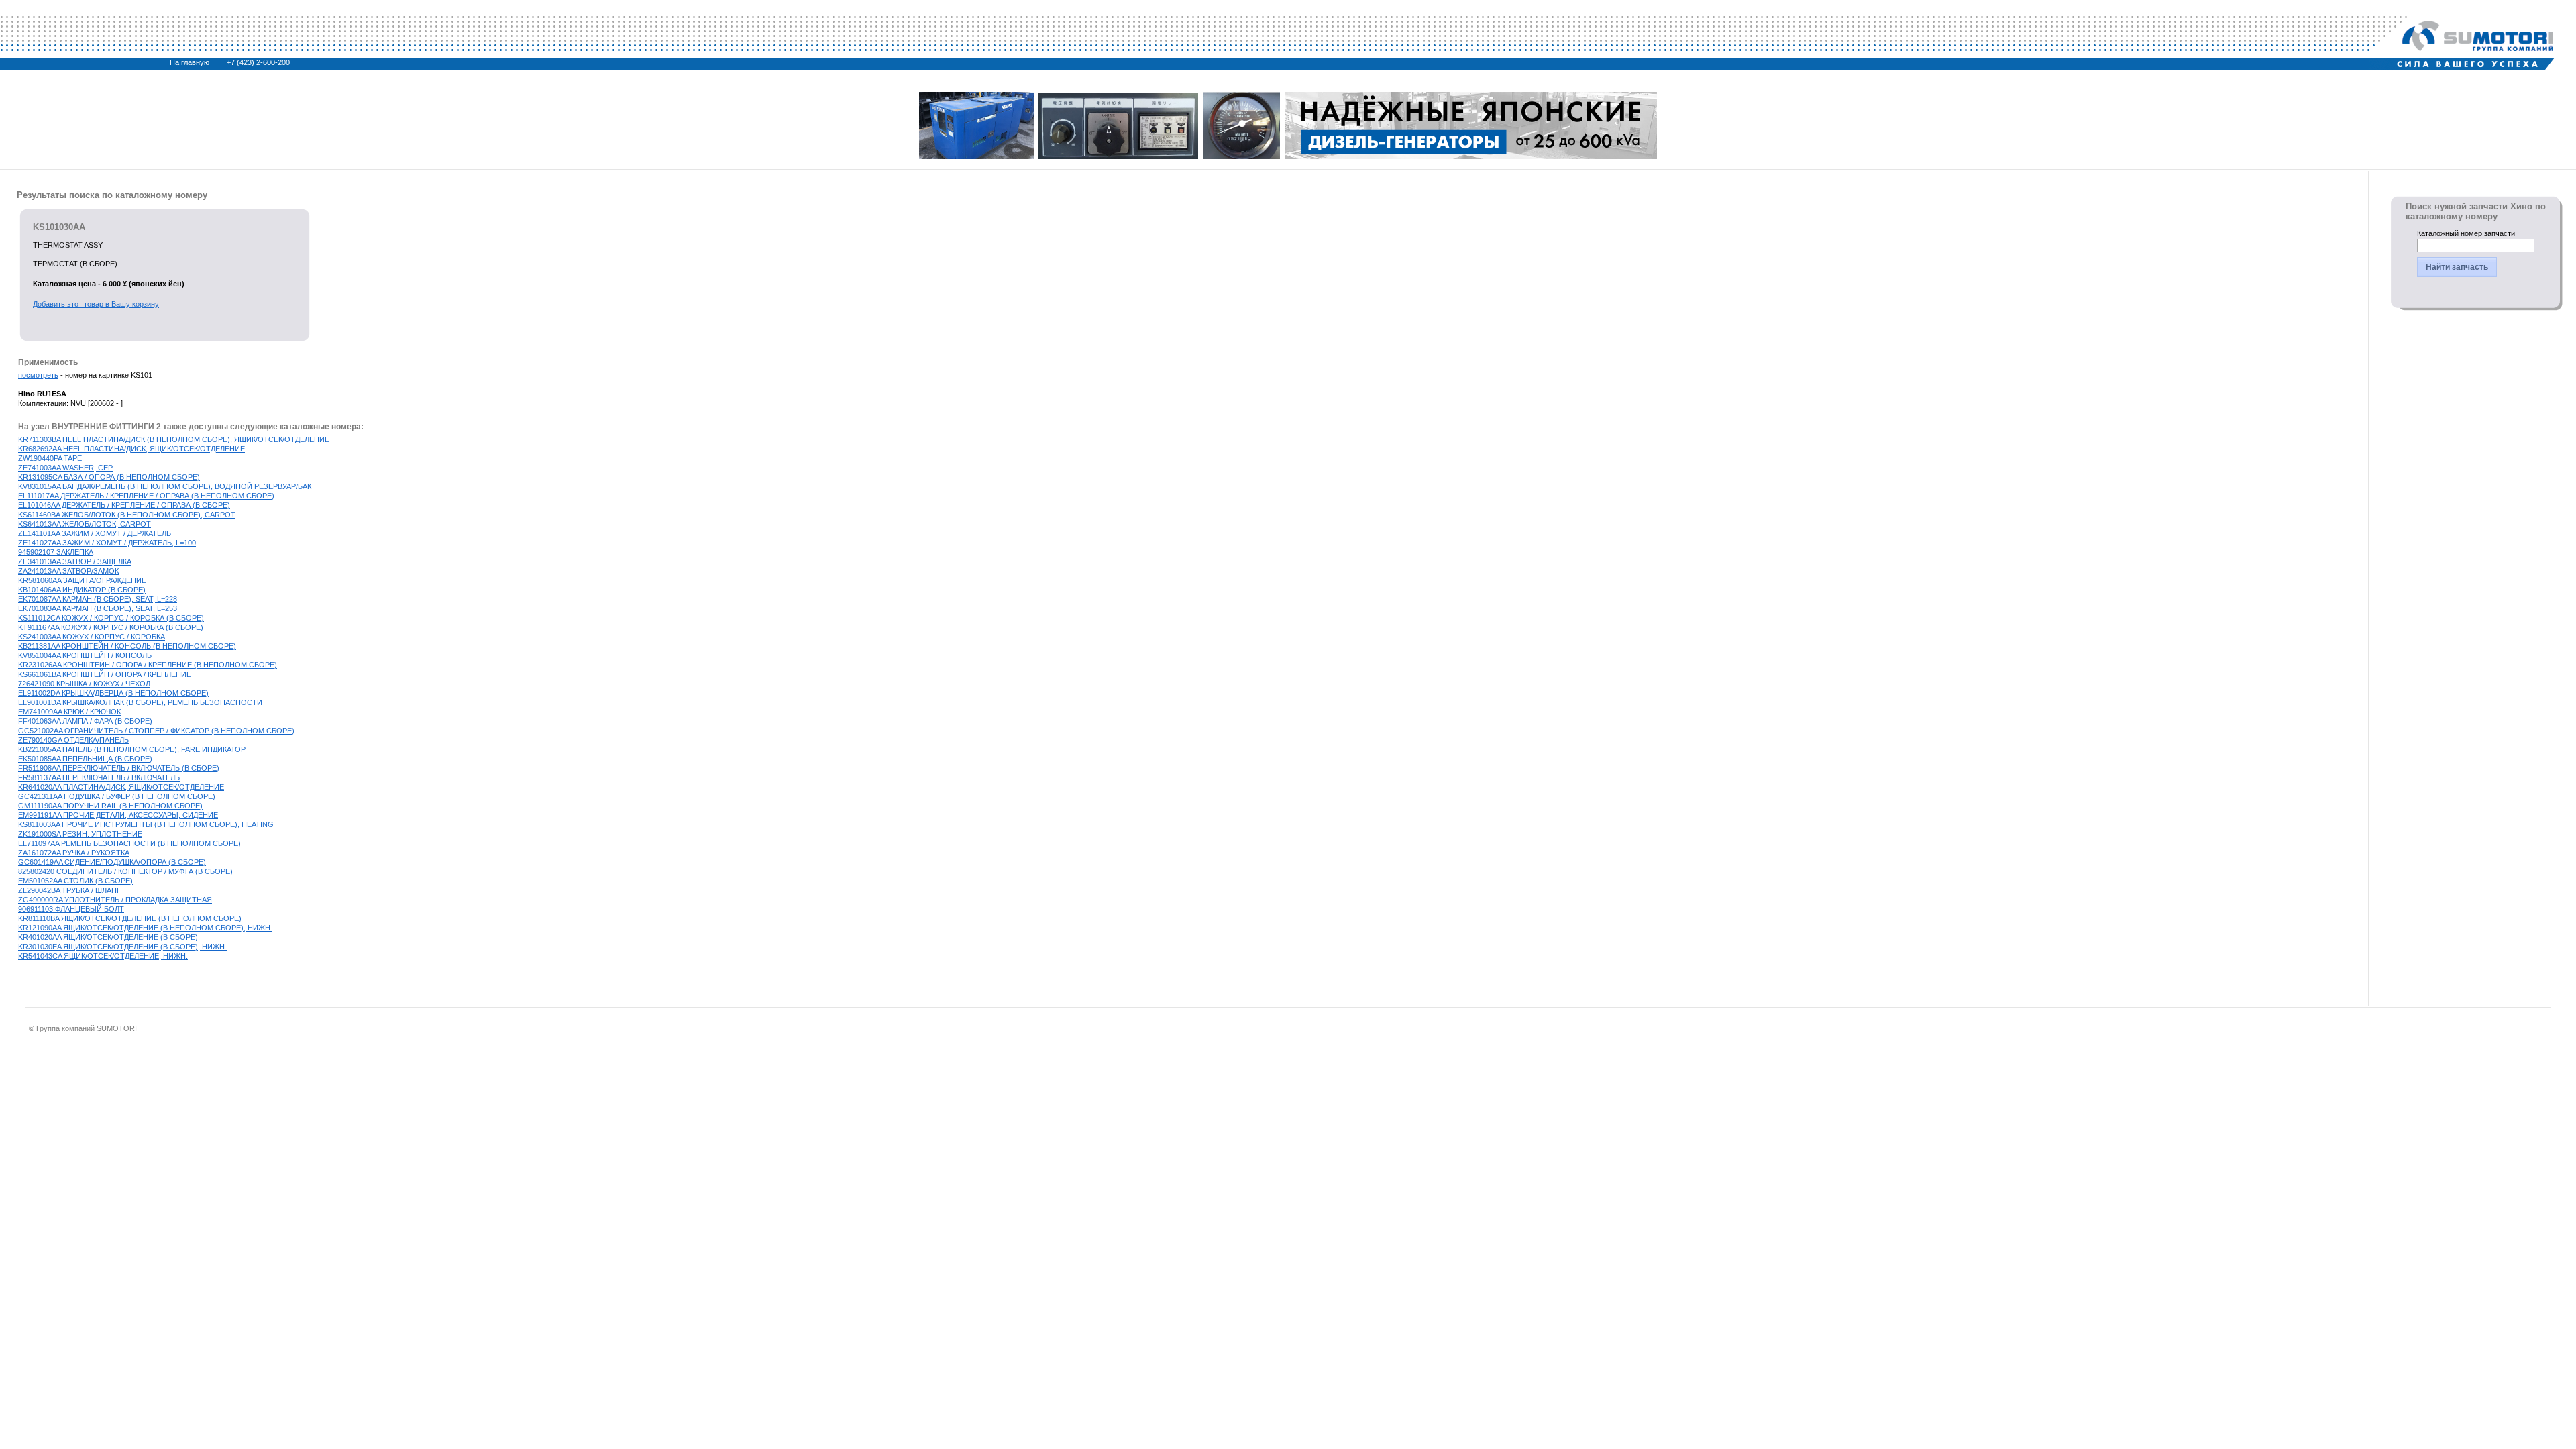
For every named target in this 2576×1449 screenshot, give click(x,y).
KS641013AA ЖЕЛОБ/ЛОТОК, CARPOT (85, 524)
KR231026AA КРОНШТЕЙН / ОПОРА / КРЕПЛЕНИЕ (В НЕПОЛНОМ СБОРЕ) (148, 665)
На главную (190, 62)
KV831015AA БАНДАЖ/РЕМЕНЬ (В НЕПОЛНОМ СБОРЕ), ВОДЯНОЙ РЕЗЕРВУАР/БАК (165, 486)
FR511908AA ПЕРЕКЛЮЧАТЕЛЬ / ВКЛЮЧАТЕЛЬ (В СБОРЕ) (119, 768)
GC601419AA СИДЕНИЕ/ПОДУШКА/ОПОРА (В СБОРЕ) (112, 862)
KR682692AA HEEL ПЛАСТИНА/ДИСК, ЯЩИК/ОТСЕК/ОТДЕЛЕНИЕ (131, 449)
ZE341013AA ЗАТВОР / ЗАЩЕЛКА (75, 561)
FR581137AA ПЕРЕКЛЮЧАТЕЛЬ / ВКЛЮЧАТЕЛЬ (99, 777)
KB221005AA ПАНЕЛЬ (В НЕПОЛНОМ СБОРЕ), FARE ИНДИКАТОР (132, 749)
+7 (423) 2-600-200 (258, 62)
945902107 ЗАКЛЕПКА (56, 552)
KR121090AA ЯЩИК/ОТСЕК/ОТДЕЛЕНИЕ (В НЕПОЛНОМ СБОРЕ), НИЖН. (145, 928)
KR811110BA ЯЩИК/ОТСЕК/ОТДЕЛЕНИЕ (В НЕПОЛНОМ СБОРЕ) (130, 918)
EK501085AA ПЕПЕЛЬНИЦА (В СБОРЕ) (85, 759)
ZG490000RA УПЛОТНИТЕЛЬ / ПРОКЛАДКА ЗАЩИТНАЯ (115, 900)
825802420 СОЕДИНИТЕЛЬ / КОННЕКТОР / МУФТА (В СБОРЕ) (125, 871)
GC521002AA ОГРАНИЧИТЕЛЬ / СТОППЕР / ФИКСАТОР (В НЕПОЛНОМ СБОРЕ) (156, 731)
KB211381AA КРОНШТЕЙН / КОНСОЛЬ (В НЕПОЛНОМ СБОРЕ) (127, 646)
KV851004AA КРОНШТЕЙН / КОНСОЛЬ (85, 655)
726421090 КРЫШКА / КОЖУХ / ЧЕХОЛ (84, 684)
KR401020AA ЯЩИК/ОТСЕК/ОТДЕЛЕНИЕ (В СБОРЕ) (108, 937)
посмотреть (38, 375)
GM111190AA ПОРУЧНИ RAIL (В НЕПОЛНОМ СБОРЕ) (110, 806)
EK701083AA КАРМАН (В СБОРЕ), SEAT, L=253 (98, 608)
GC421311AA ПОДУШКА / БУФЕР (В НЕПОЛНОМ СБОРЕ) (117, 796)
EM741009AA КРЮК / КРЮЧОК (69, 712)
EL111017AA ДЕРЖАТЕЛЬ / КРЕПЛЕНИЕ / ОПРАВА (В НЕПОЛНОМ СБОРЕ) (146, 496)
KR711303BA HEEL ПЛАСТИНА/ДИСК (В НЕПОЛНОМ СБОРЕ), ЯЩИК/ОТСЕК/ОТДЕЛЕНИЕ (174, 439)
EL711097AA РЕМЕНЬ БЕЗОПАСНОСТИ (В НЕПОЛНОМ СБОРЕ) (129, 843)
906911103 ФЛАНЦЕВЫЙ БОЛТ (71, 909)
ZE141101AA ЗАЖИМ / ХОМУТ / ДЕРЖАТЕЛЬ (95, 533)
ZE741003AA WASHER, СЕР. (66, 468)
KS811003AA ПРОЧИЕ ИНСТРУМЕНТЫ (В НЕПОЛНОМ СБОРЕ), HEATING (146, 824)
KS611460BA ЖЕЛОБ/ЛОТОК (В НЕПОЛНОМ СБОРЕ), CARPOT (127, 515)
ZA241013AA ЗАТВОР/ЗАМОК (68, 571)
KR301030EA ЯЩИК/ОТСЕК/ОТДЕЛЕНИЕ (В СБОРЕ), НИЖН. (122, 947)
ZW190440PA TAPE (50, 458)
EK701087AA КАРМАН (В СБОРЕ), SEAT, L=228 (98, 599)
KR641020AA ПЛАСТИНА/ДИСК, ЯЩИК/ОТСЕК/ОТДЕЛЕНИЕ (121, 787)
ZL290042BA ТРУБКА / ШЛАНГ (69, 890)
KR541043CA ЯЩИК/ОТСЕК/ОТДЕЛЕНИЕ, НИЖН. (103, 956)
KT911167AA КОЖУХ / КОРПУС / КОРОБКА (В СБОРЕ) (111, 627)
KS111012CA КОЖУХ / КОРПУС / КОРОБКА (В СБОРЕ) (111, 618)
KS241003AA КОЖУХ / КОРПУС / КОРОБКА (92, 637)
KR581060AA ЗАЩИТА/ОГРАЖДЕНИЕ (82, 580)
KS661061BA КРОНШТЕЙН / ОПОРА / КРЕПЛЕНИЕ (105, 674)
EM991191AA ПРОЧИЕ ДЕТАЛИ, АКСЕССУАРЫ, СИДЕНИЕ (118, 815)
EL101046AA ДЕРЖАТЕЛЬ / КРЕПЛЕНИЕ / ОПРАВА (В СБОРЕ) (124, 505)
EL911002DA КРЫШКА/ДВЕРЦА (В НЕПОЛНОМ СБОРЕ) (113, 693)
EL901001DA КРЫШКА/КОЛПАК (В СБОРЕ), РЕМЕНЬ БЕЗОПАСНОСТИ (140, 702)
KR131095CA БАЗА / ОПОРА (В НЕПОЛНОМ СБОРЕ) (109, 477)
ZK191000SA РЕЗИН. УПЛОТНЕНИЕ (80, 834)
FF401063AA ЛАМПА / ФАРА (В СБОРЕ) (85, 721)
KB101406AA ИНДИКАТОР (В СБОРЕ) (82, 590)
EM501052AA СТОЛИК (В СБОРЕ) (75, 881)
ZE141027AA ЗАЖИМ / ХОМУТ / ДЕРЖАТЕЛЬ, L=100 (107, 543)
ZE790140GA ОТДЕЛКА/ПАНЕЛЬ (73, 740)
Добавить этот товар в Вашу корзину (96, 304)
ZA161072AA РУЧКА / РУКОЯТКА (74, 853)
